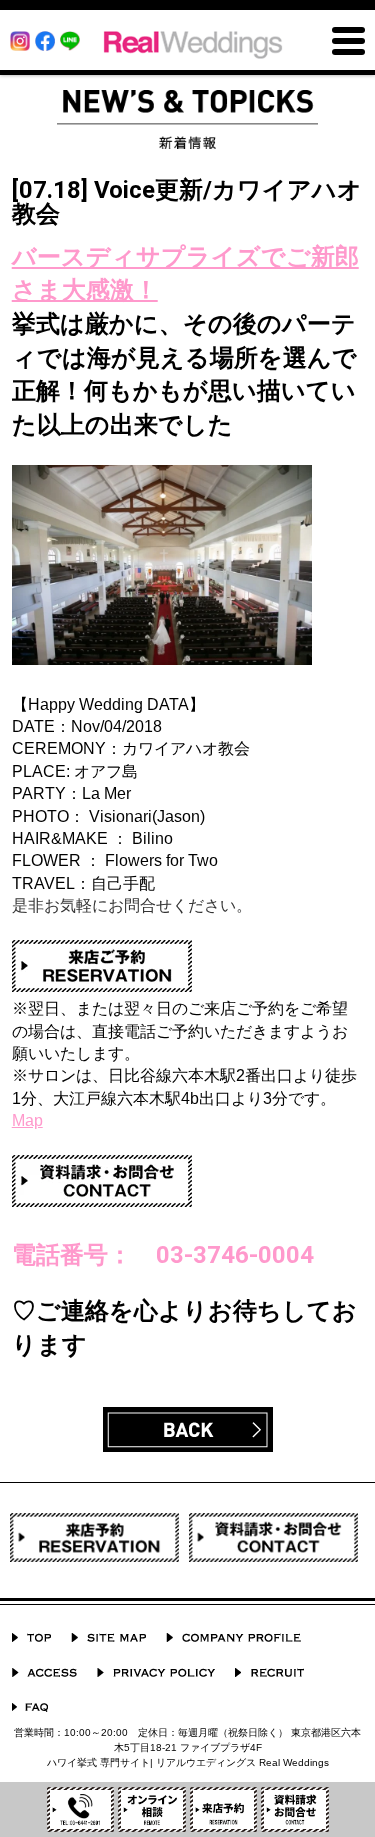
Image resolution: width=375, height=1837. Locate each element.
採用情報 (269, 1672)
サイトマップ (108, 1637)
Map (27, 1120)
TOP (31, 1637)
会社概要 (233, 1637)
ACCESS (44, 1672)
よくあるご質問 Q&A (30, 1707)
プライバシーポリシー (156, 1672)
